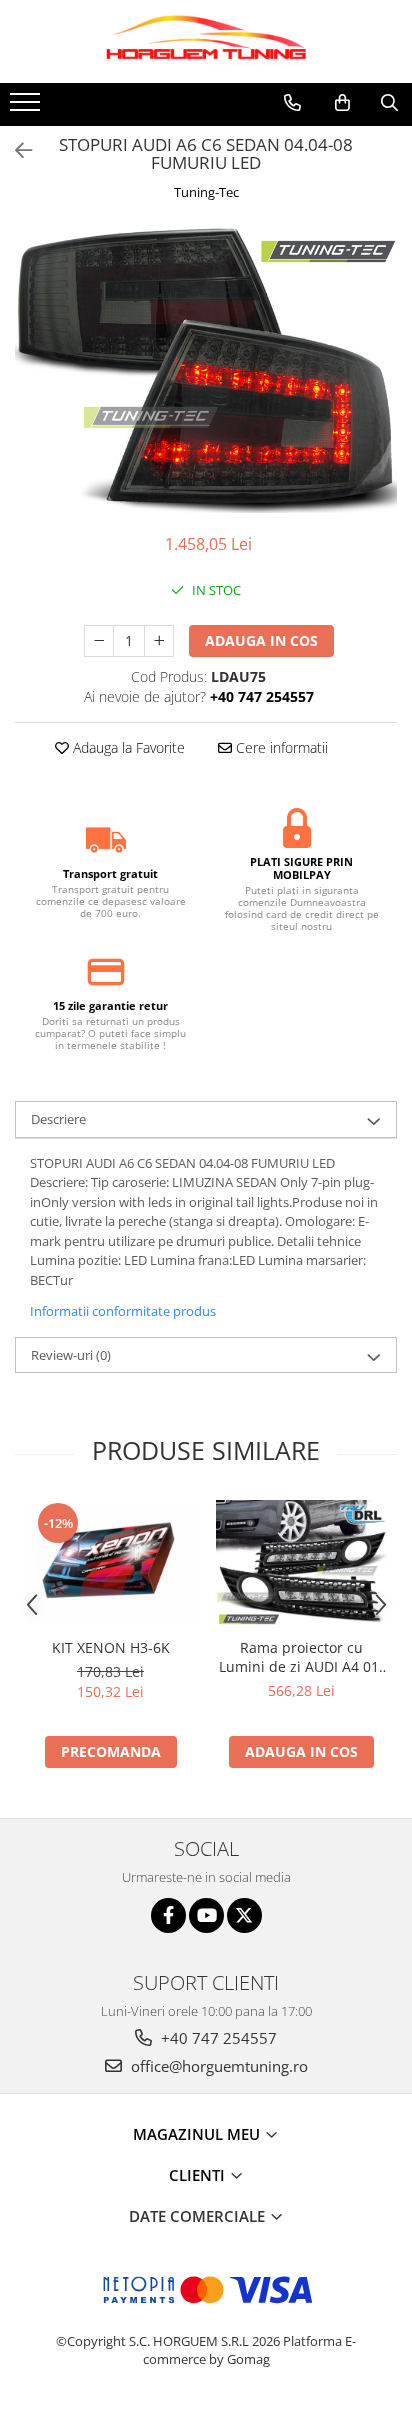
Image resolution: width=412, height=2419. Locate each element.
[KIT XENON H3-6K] (110, 1564)
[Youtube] (206, 1915)
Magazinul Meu (198, 2134)
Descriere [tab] (58, 1119)
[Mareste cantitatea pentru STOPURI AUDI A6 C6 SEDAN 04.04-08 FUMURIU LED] (159, 641)
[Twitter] (244, 1915)
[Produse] (27, 108)
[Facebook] (168, 1915)
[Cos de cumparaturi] (342, 103)
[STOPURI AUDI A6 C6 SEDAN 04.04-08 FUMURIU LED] (206, 370)
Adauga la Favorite (127, 747)
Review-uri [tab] (71, 1355)
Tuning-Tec (206, 192)
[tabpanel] (206, 370)
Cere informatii (280, 747)
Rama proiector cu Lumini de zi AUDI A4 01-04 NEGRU (301, 1657)
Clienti (199, 2175)
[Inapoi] (15, 150)
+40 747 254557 (217, 2038)
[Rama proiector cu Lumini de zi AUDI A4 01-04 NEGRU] (301, 1564)
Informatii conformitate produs (123, 1311)
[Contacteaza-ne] (292, 103)
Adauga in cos (261, 640)
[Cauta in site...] (389, 103)
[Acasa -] (206, 41)
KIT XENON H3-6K (111, 1647)
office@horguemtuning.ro (217, 2066)
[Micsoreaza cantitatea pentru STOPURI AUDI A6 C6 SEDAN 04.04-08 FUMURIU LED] (99, 641)
